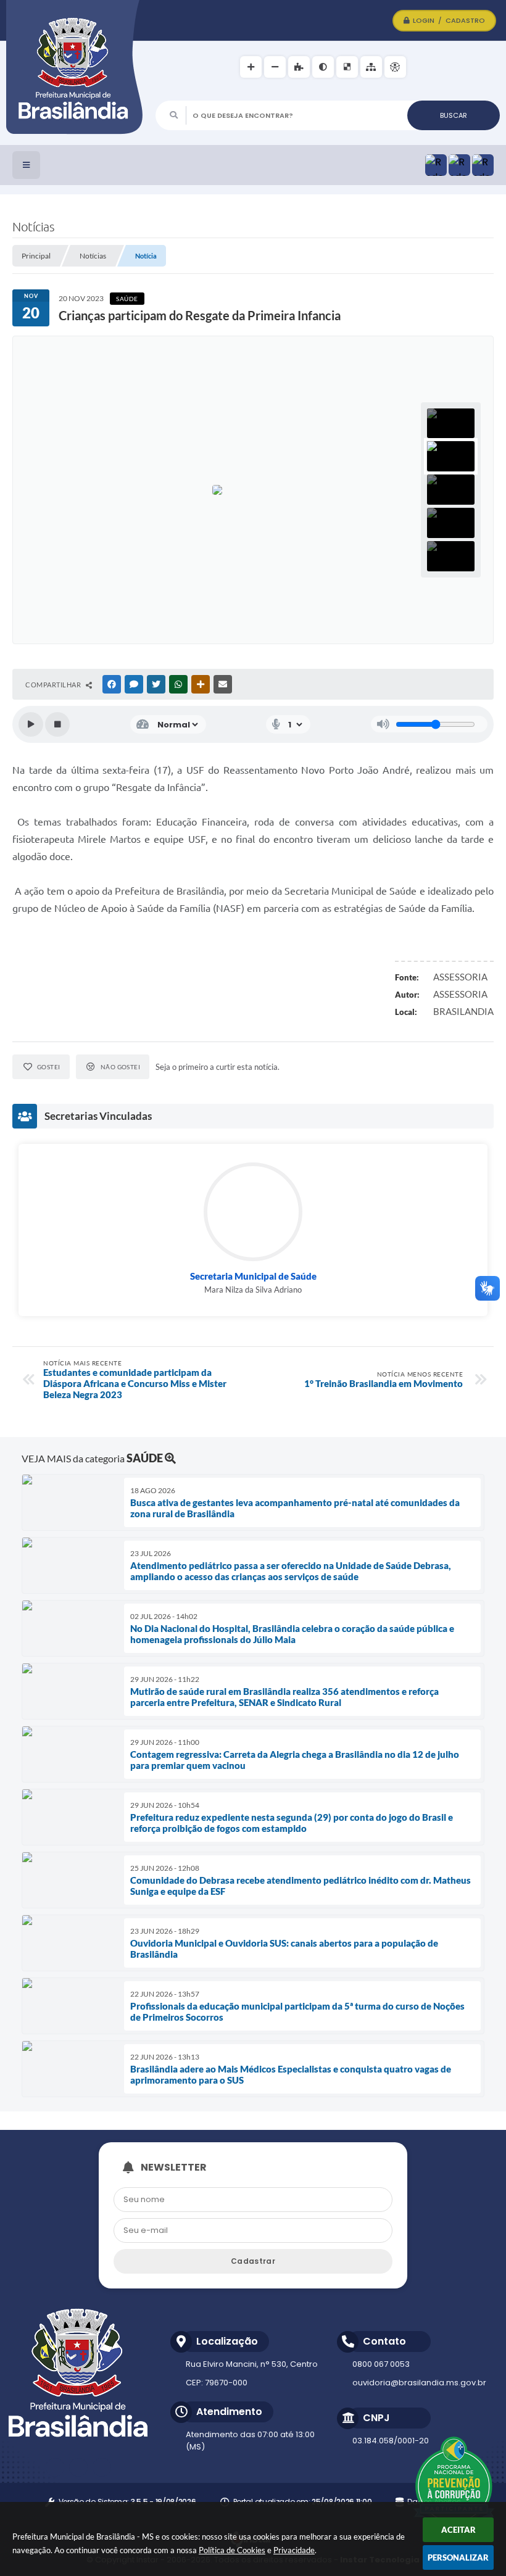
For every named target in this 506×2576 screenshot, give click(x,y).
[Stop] (57, 724)
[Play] (31, 724)
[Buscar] (454, 115)
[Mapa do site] (371, 67)
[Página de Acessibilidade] (395, 67)
